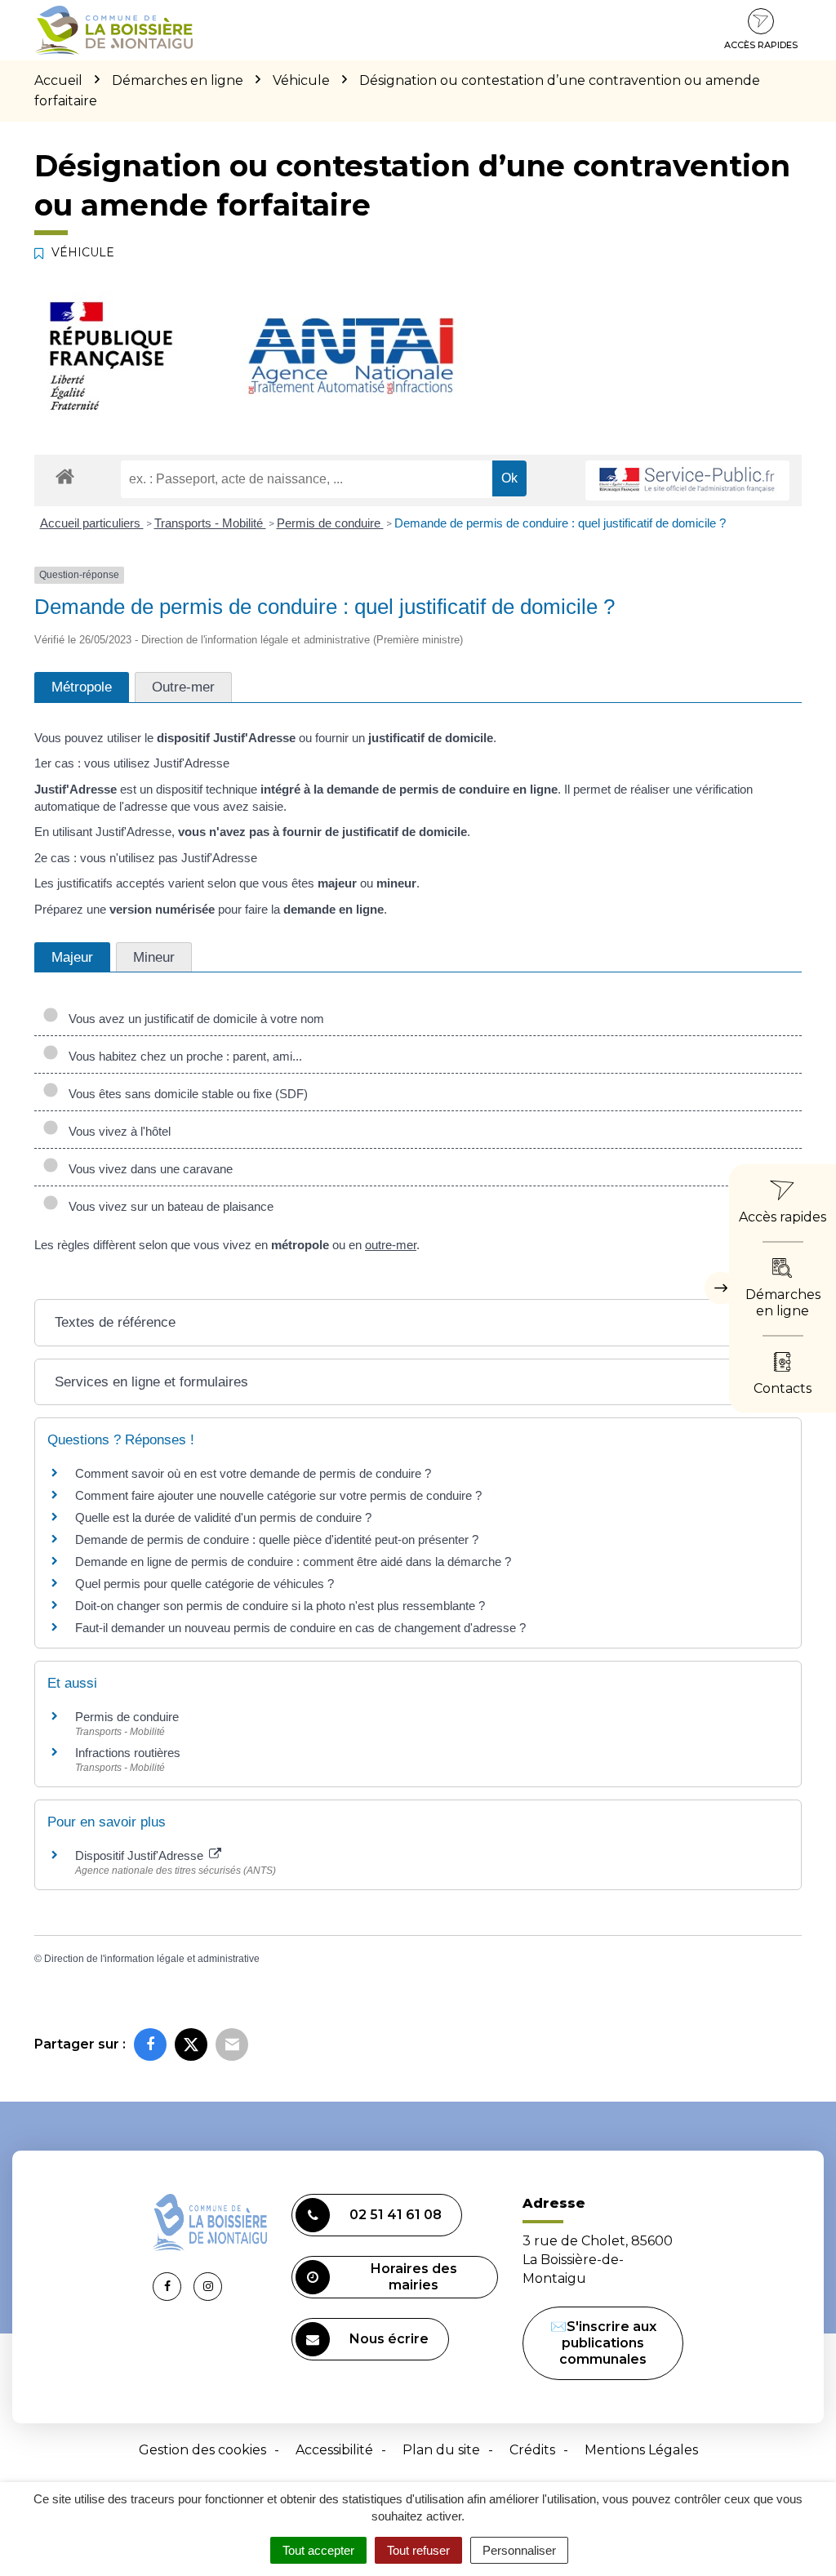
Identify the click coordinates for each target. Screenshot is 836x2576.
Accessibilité (334, 2450)
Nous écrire (389, 2339)
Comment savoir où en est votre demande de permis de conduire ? (253, 1473)
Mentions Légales (641, 2450)
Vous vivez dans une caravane (147, 1169)
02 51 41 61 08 (396, 2215)
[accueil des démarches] (65, 476)
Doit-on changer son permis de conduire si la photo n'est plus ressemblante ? (280, 1606)
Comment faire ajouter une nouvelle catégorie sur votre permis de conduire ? (278, 1495)
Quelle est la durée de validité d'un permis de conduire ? (223, 1517)
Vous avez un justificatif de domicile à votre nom (193, 1019)
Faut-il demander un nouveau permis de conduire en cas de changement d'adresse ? (300, 1628)
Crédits (532, 2450)
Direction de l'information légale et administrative (152, 1959)
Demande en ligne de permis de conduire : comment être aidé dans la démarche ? (293, 1562)
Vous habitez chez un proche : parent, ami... (182, 1056)
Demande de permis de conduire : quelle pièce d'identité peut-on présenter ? (277, 1539)
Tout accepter (318, 2550)
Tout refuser (418, 2550)
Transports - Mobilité (210, 523)
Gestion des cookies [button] (202, 2450)
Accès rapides (761, 45)
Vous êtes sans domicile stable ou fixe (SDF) (185, 1094)
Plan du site (441, 2450)
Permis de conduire (330, 523)
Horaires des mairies (414, 2277)
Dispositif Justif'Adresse (141, 1855)
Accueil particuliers (92, 523)
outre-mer (391, 1245)
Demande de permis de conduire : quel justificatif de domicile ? (560, 523)
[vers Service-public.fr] (687, 480)
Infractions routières (128, 1753)
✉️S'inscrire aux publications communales (603, 2343)
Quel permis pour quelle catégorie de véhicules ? (205, 1584)
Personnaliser (519, 2550)
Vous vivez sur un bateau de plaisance (168, 1206)
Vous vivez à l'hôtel (116, 1131)
